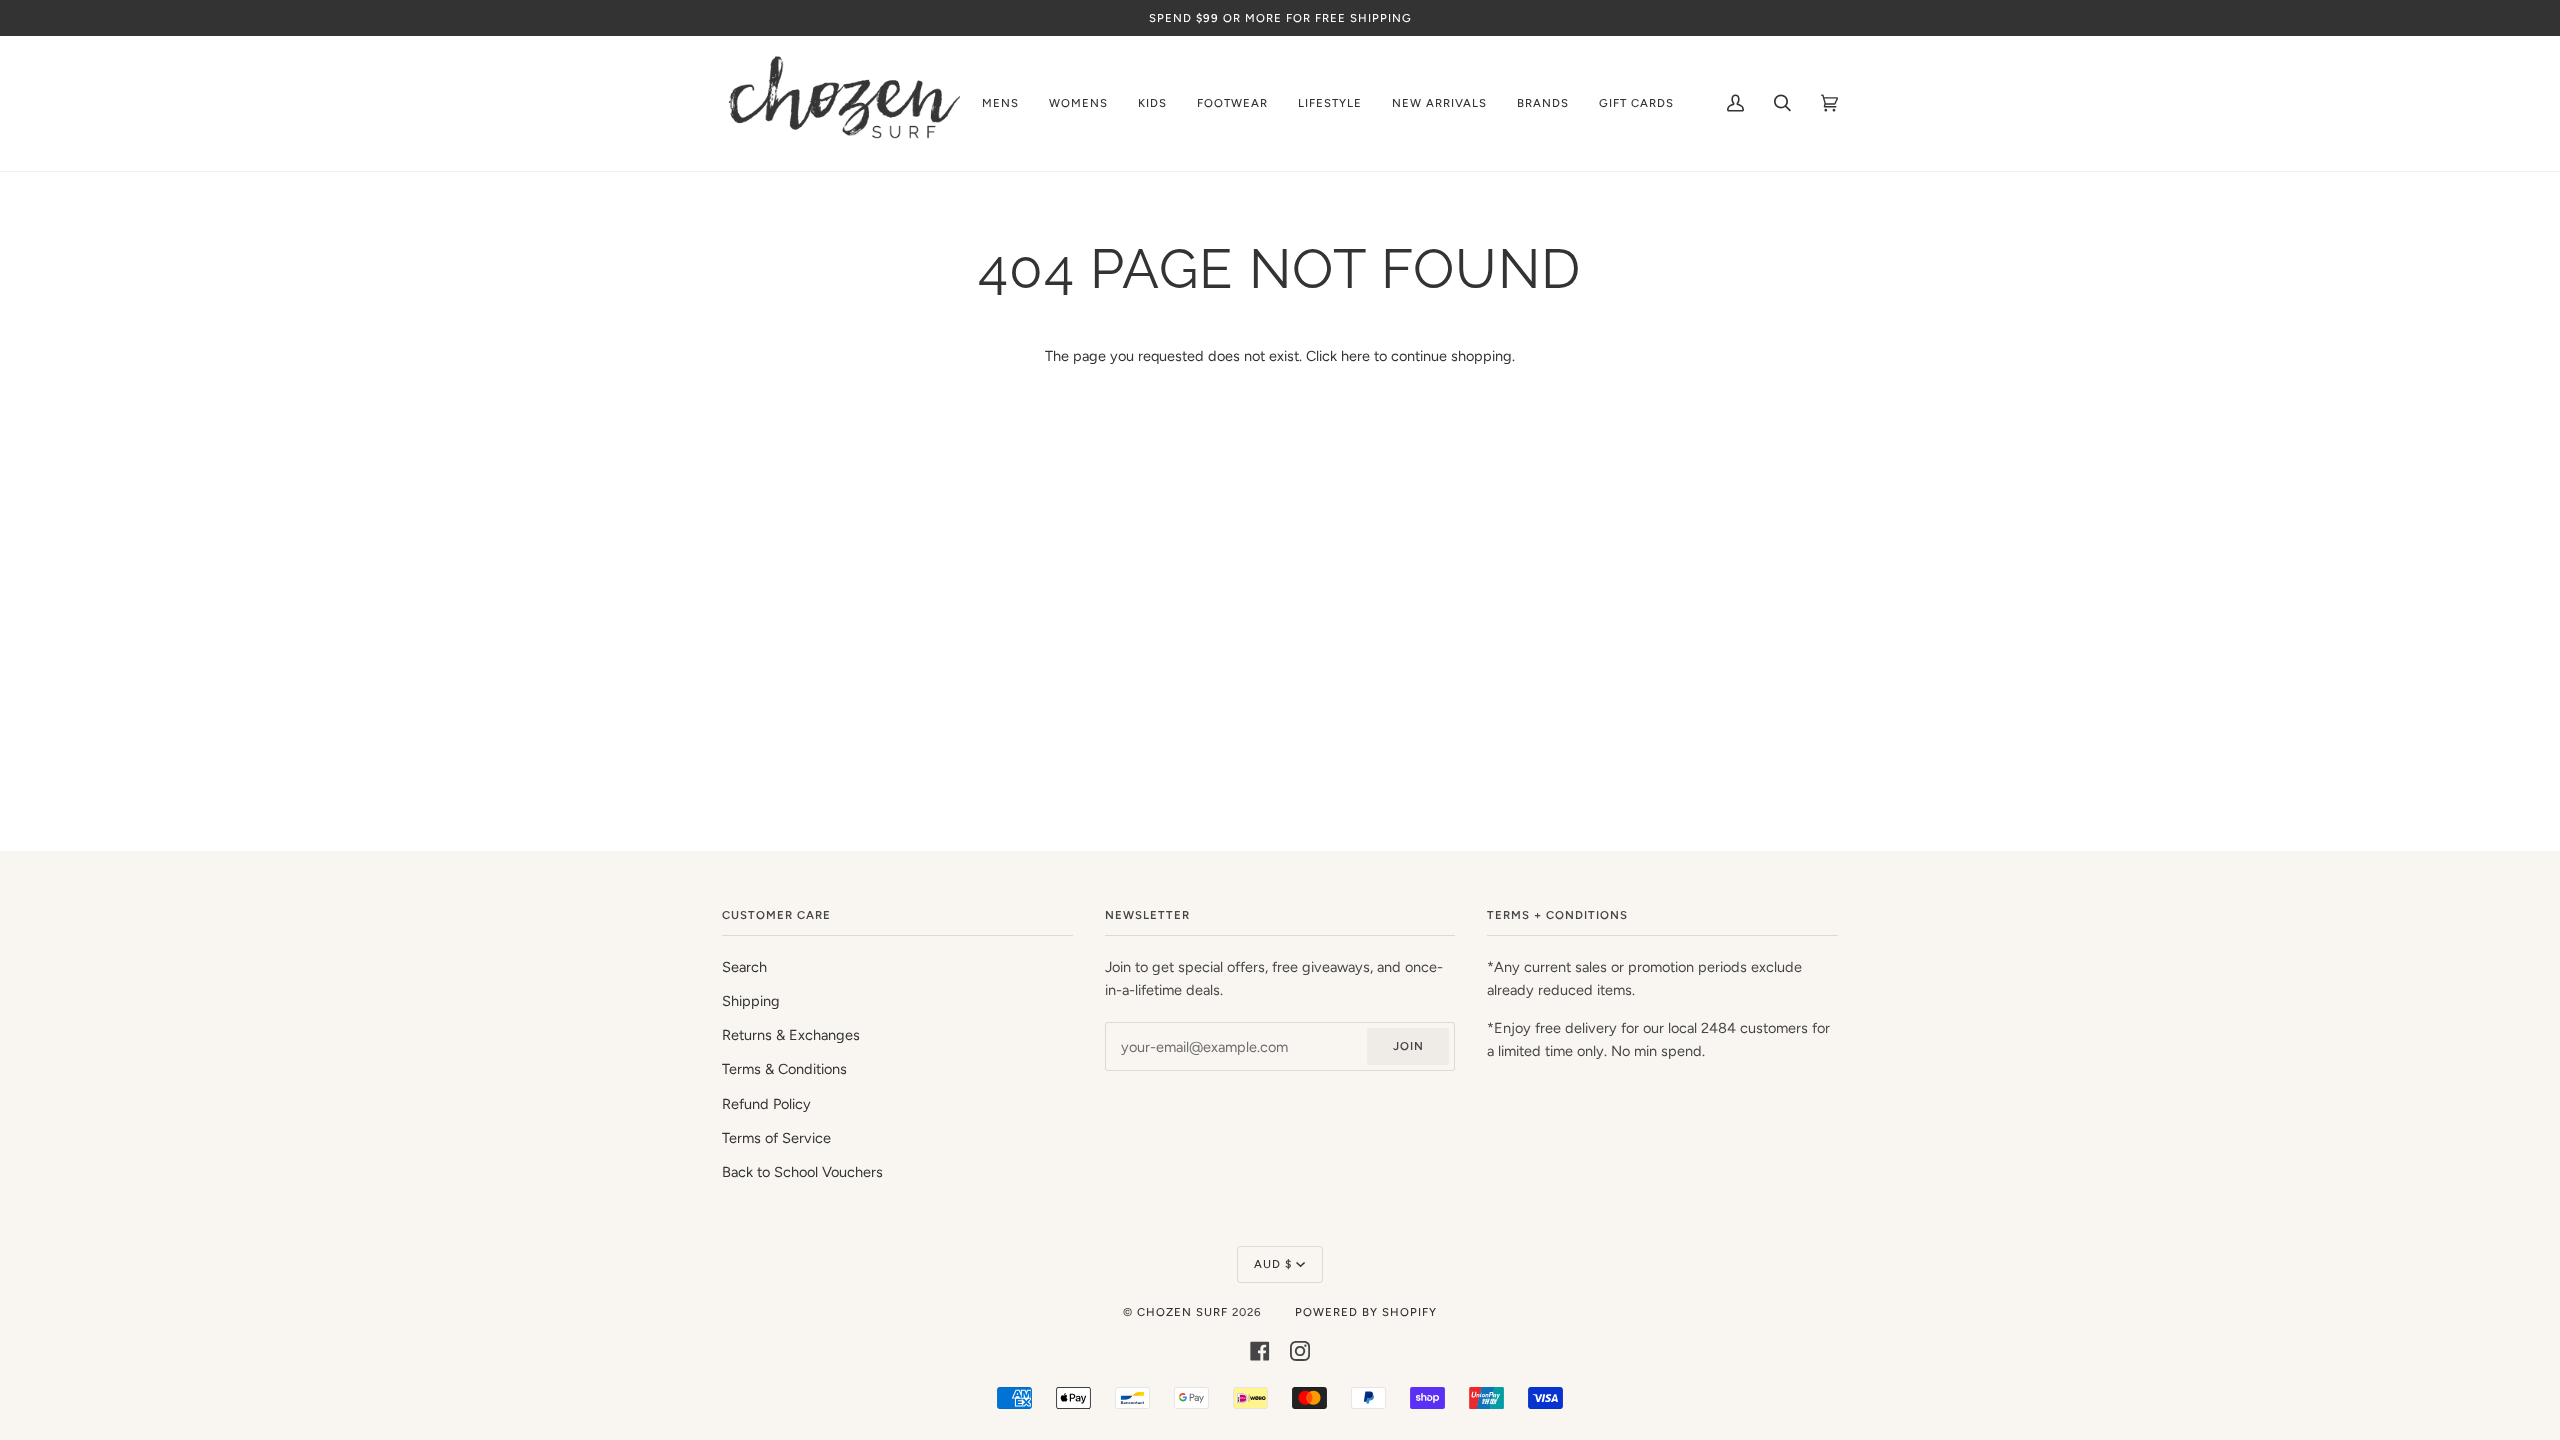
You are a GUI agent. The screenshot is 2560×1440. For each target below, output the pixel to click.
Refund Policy (766, 1104)
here (1355, 356)
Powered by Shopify (1366, 1312)
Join (1408, 1046)
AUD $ (1273, 1264)
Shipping (751, 1001)
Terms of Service (776, 1138)
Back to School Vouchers (802, 1172)
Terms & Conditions (784, 1069)
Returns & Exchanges (791, 1035)
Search (744, 967)
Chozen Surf (1184, 1312)
